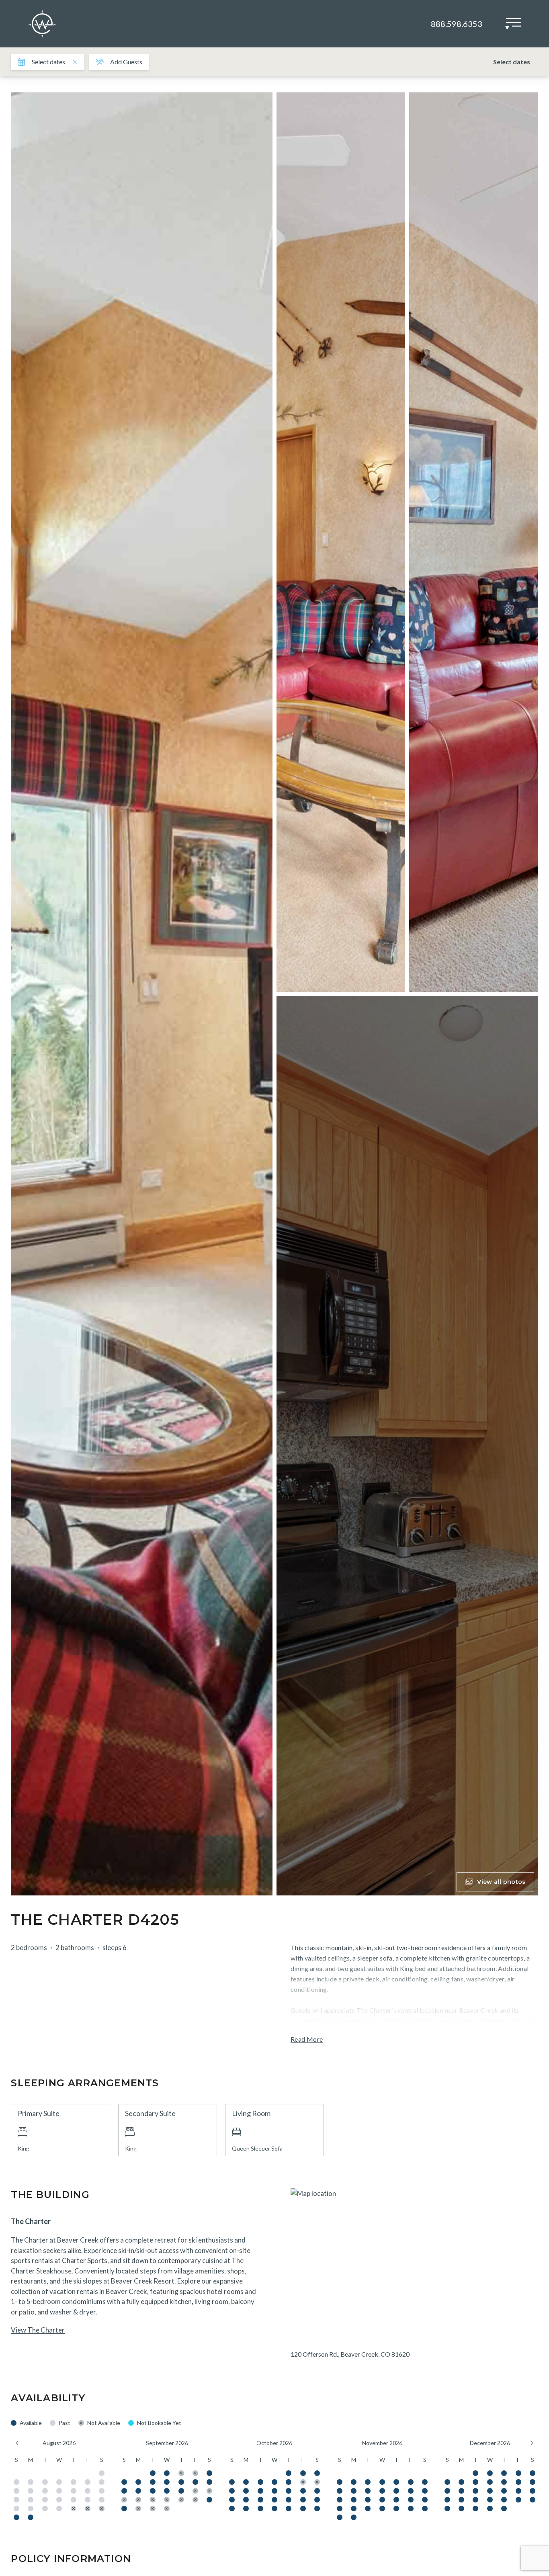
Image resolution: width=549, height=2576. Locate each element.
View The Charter (38, 2330)
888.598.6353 (457, 24)
